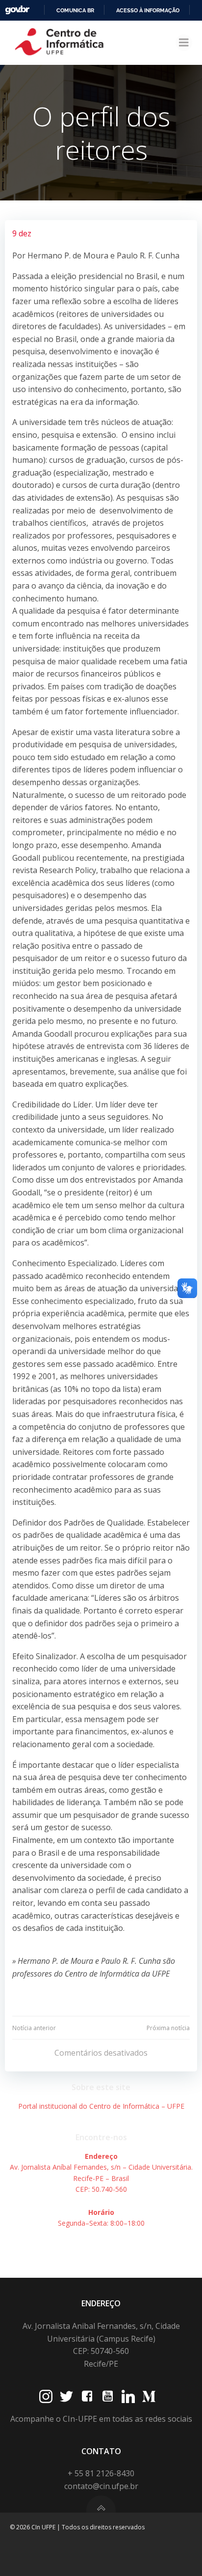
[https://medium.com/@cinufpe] (149, 2396)
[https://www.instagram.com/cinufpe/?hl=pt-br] (46, 2396)
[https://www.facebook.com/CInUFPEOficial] (87, 2396)
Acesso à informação (148, 10)
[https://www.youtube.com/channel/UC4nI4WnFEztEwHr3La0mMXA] (108, 2396)
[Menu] (184, 43)
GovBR (17, 10)
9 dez (22, 233)
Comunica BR (75, 10)
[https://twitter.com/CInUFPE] (66, 2396)
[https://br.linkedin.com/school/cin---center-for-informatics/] (128, 2396)
